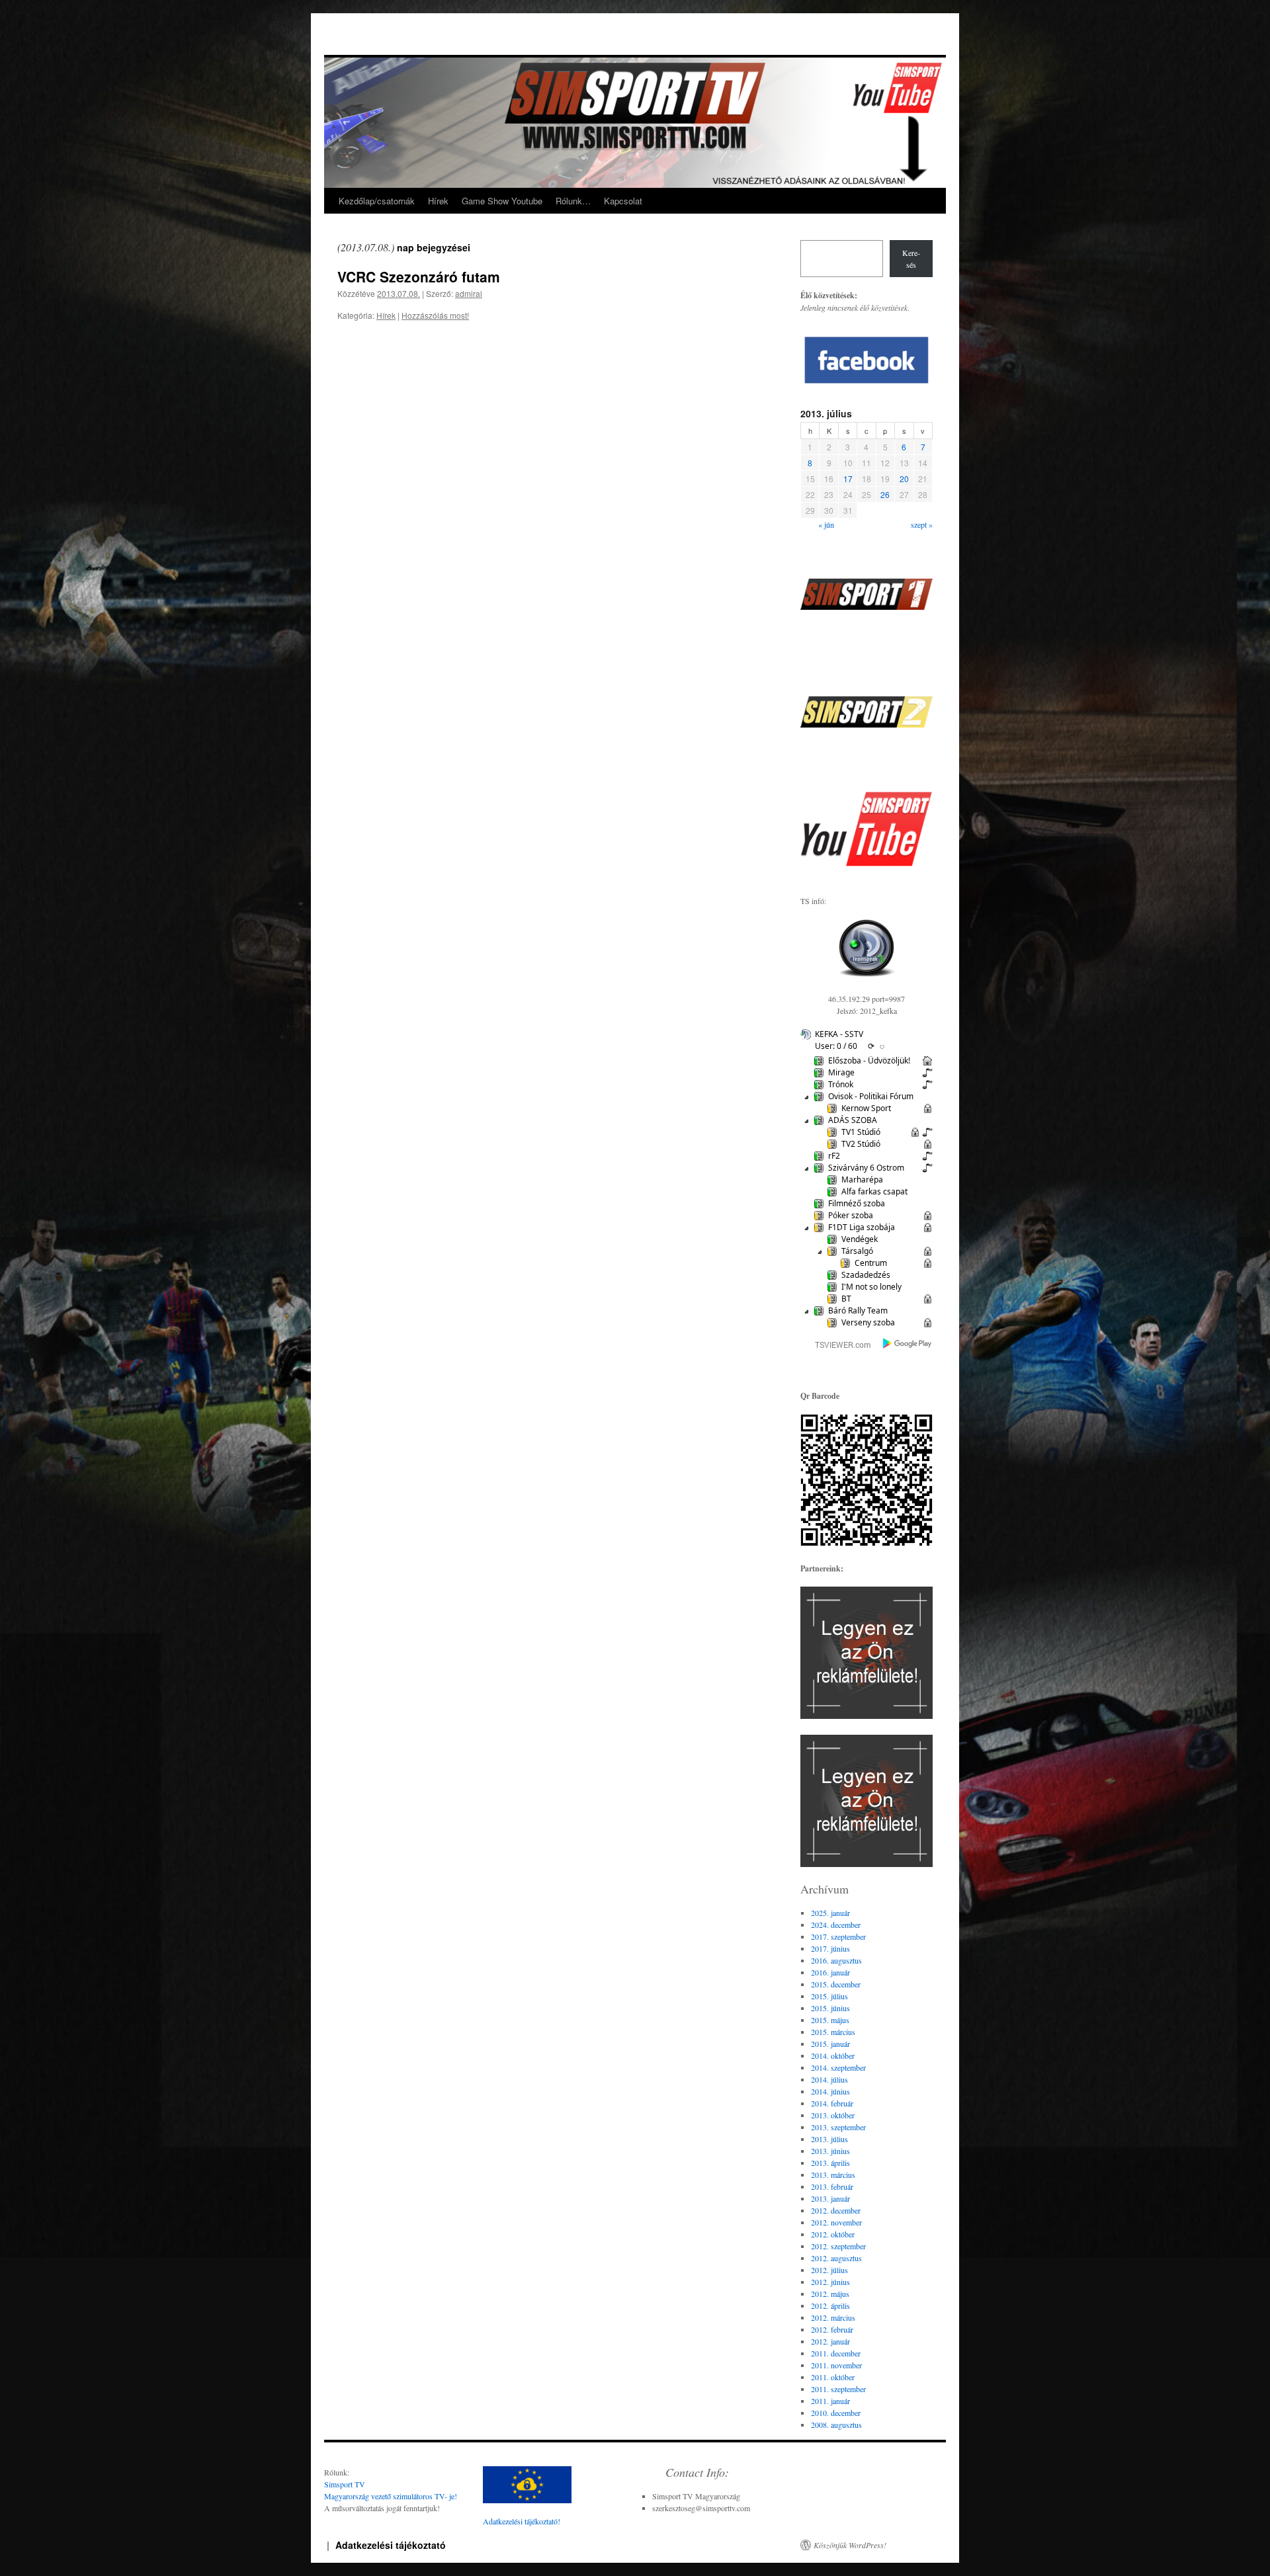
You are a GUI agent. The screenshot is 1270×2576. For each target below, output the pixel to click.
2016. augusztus (836, 1960)
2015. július (829, 1996)
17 (848, 478)
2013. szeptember (838, 2127)
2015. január (830, 2044)
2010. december (836, 2413)
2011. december (836, 2353)
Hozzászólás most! (435, 315)
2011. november (836, 2365)
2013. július (829, 2139)
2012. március (833, 2317)
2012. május (830, 2294)
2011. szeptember (838, 2389)
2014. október (833, 2056)
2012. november (836, 2222)
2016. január (830, 1972)
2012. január (830, 2341)
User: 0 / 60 (836, 1046)
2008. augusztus (836, 2425)
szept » (922, 524)
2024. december (836, 1925)
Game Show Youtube (502, 201)
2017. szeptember (838, 1936)
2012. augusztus (836, 2258)
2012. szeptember (838, 2246)
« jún (826, 524)
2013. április (830, 2163)
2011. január (830, 2401)
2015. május (830, 2020)
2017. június (830, 1948)
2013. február (832, 2186)
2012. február (832, 2329)
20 (904, 478)
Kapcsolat (623, 201)
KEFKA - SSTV (839, 1034)
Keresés (911, 259)
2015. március (833, 2032)
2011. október (833, 2377)
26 (885, 494)
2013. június (830, 2151)
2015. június (830, 2008)
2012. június (830, 2282)
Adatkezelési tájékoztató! (522, 2521)
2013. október (833, 2115)
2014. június (830, 2091)
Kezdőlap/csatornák (377, 201)
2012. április (830, 2306)
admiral (469, 293)
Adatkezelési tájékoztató (391, 2545)
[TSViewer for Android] (908, 1345)
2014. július (829, 2079)
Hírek (438, 201)
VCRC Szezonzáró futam (419, 276)
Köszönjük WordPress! (850, 2545)
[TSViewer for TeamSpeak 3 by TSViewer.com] (837, 1347)
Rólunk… (573, 201)
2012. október (833, 2234)
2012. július (829, 2270)
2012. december (836, 2210)
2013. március (833, 2175)
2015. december (836, 1984)
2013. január (830, 2198)
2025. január (830, 1913)
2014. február (832, 2103)
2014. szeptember (838, 2067)
